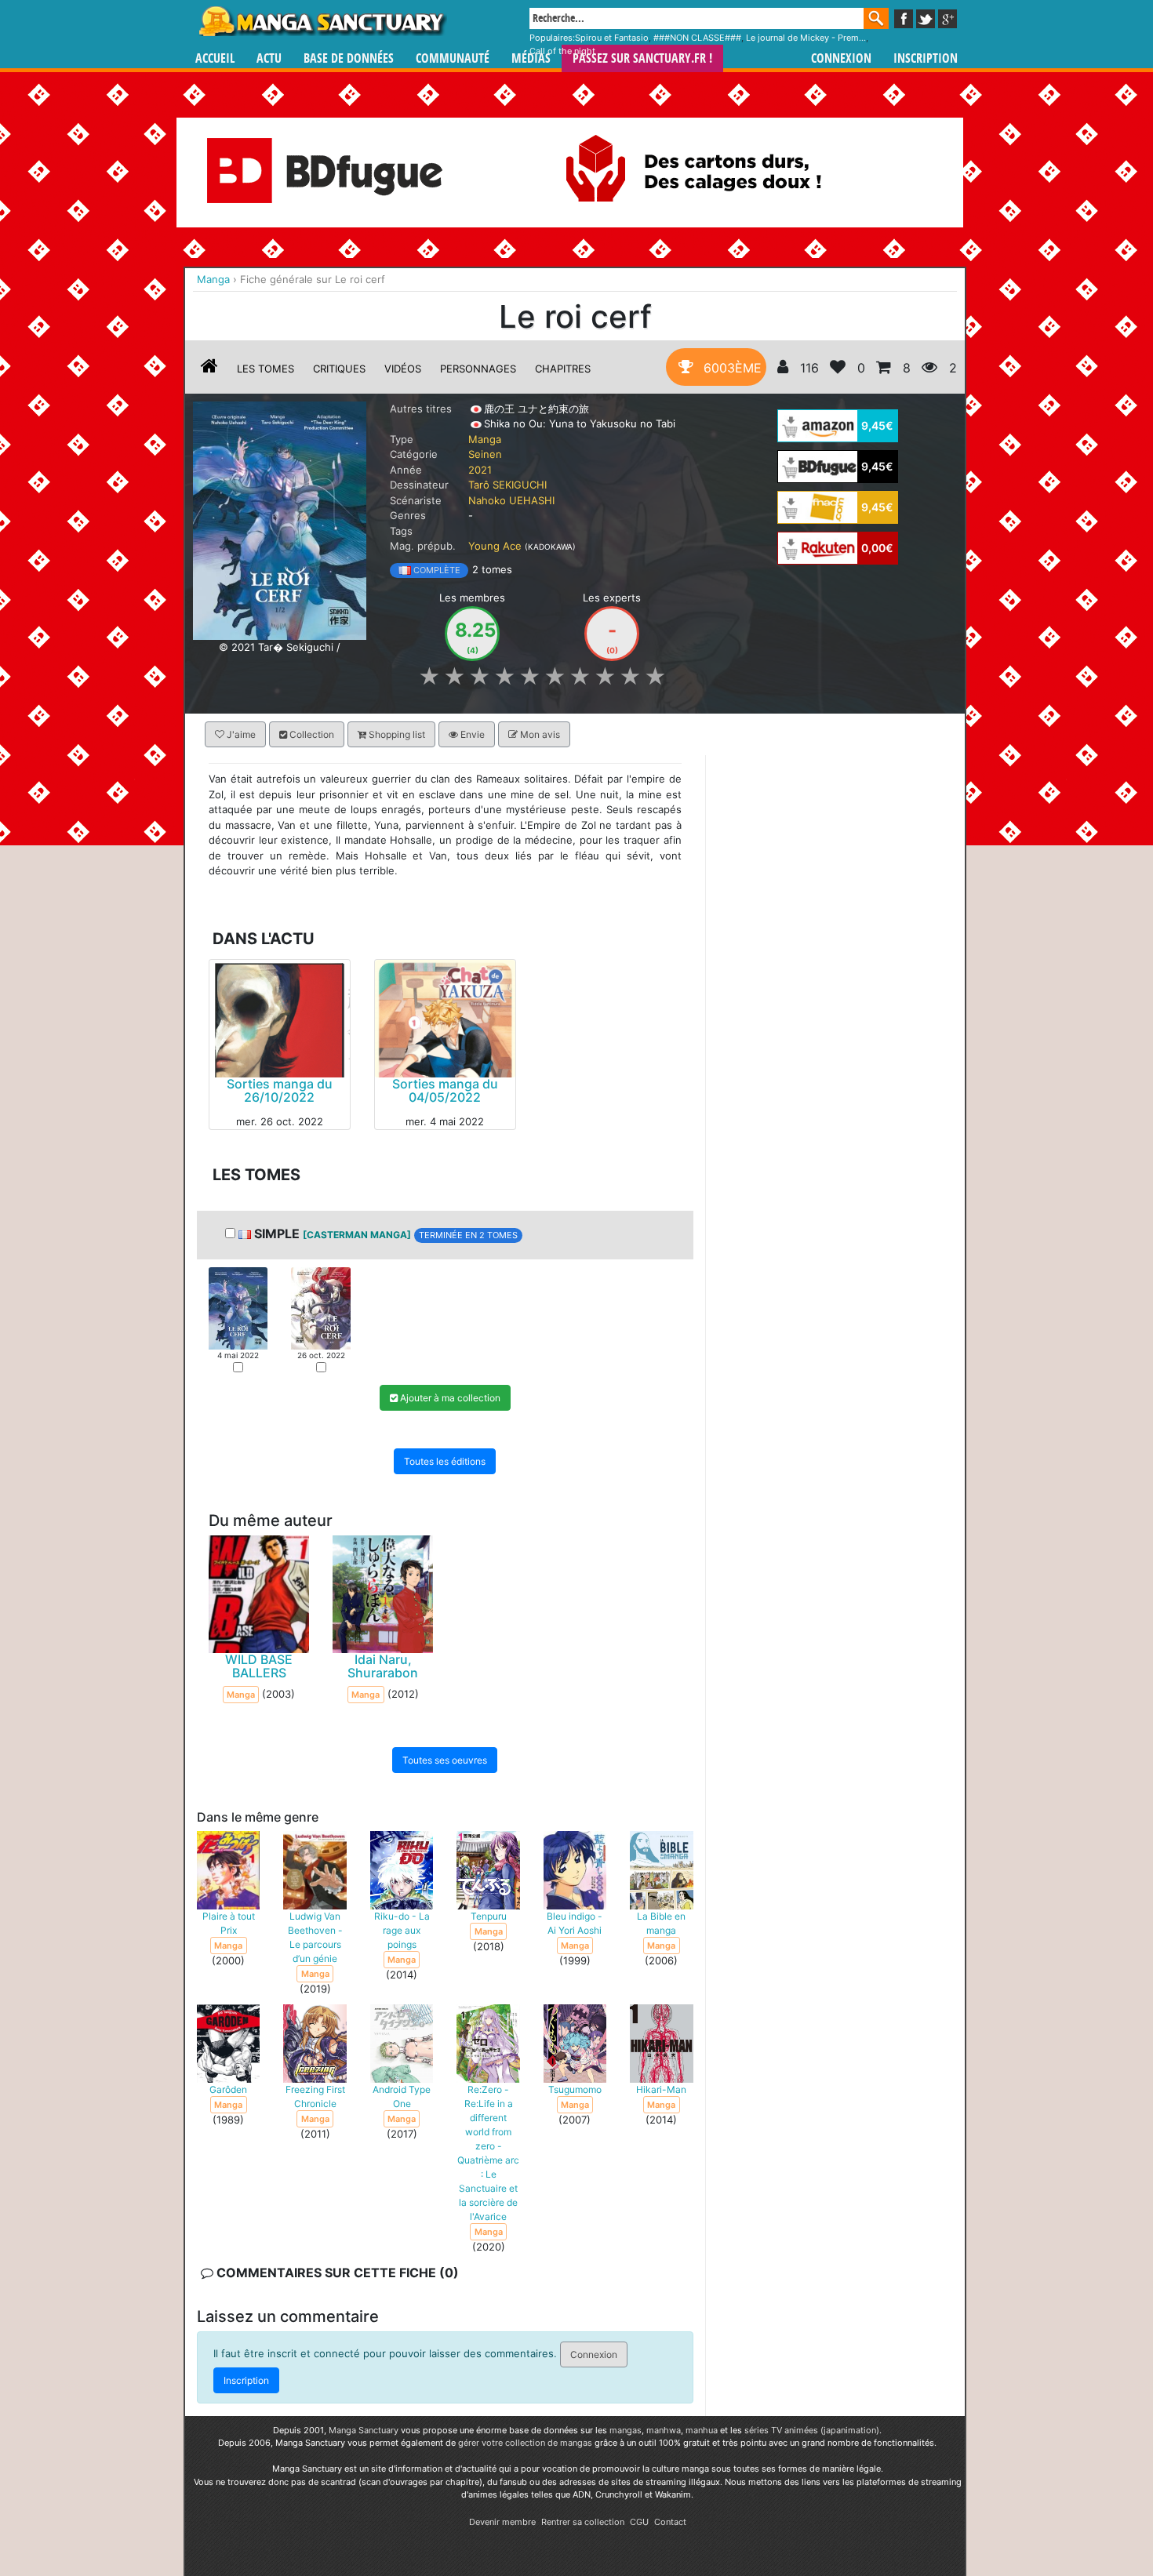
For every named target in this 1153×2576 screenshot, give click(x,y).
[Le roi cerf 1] (238, 1307)
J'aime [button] (240, 734)
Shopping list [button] (396, 734)
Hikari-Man (661, 2089)
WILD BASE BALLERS (259, 1666)
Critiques (339, 369)
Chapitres (563, 369)
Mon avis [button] (539, 734)
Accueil (215, 58)
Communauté (453, 58)
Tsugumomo (575, 2089)
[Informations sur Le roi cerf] (209, 369)
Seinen (485, 454)
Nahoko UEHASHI (511, 500)
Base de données (349, 58)
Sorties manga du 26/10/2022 (280, 1090)
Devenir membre (502, 2522)
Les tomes (266, 369)
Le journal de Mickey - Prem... (806, 38)
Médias (531, 58)
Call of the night (562, 51)
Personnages (478, 369)
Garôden (228, 2089)
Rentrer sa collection (583, 2522)
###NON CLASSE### (697, 38)
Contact (670, 2522)
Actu (269, 58)
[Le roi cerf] (280, 519)
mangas (626, 2430)
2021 (480, 470)
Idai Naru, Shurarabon (383, 1666)
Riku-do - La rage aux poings (402, 1930)
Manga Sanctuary (364, 2430)
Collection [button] (311, 734)
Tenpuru (489, 1916)
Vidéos (403, 369)
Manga (322, 21)
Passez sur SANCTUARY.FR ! (642, 58)
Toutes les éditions (445, 1461)
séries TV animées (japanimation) (812, 2430)
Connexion (841, 58)
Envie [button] (471, 734)
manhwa (664, 2430)
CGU (639, 2522)
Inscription (926, 58)
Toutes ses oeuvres (445, 1760)
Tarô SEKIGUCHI (507, 485)
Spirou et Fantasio (612, 38)
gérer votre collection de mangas (525, 2443)
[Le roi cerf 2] (320, 1307)
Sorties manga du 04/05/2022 (445, 1090)
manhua (702, 2430)
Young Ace (495, 546)
